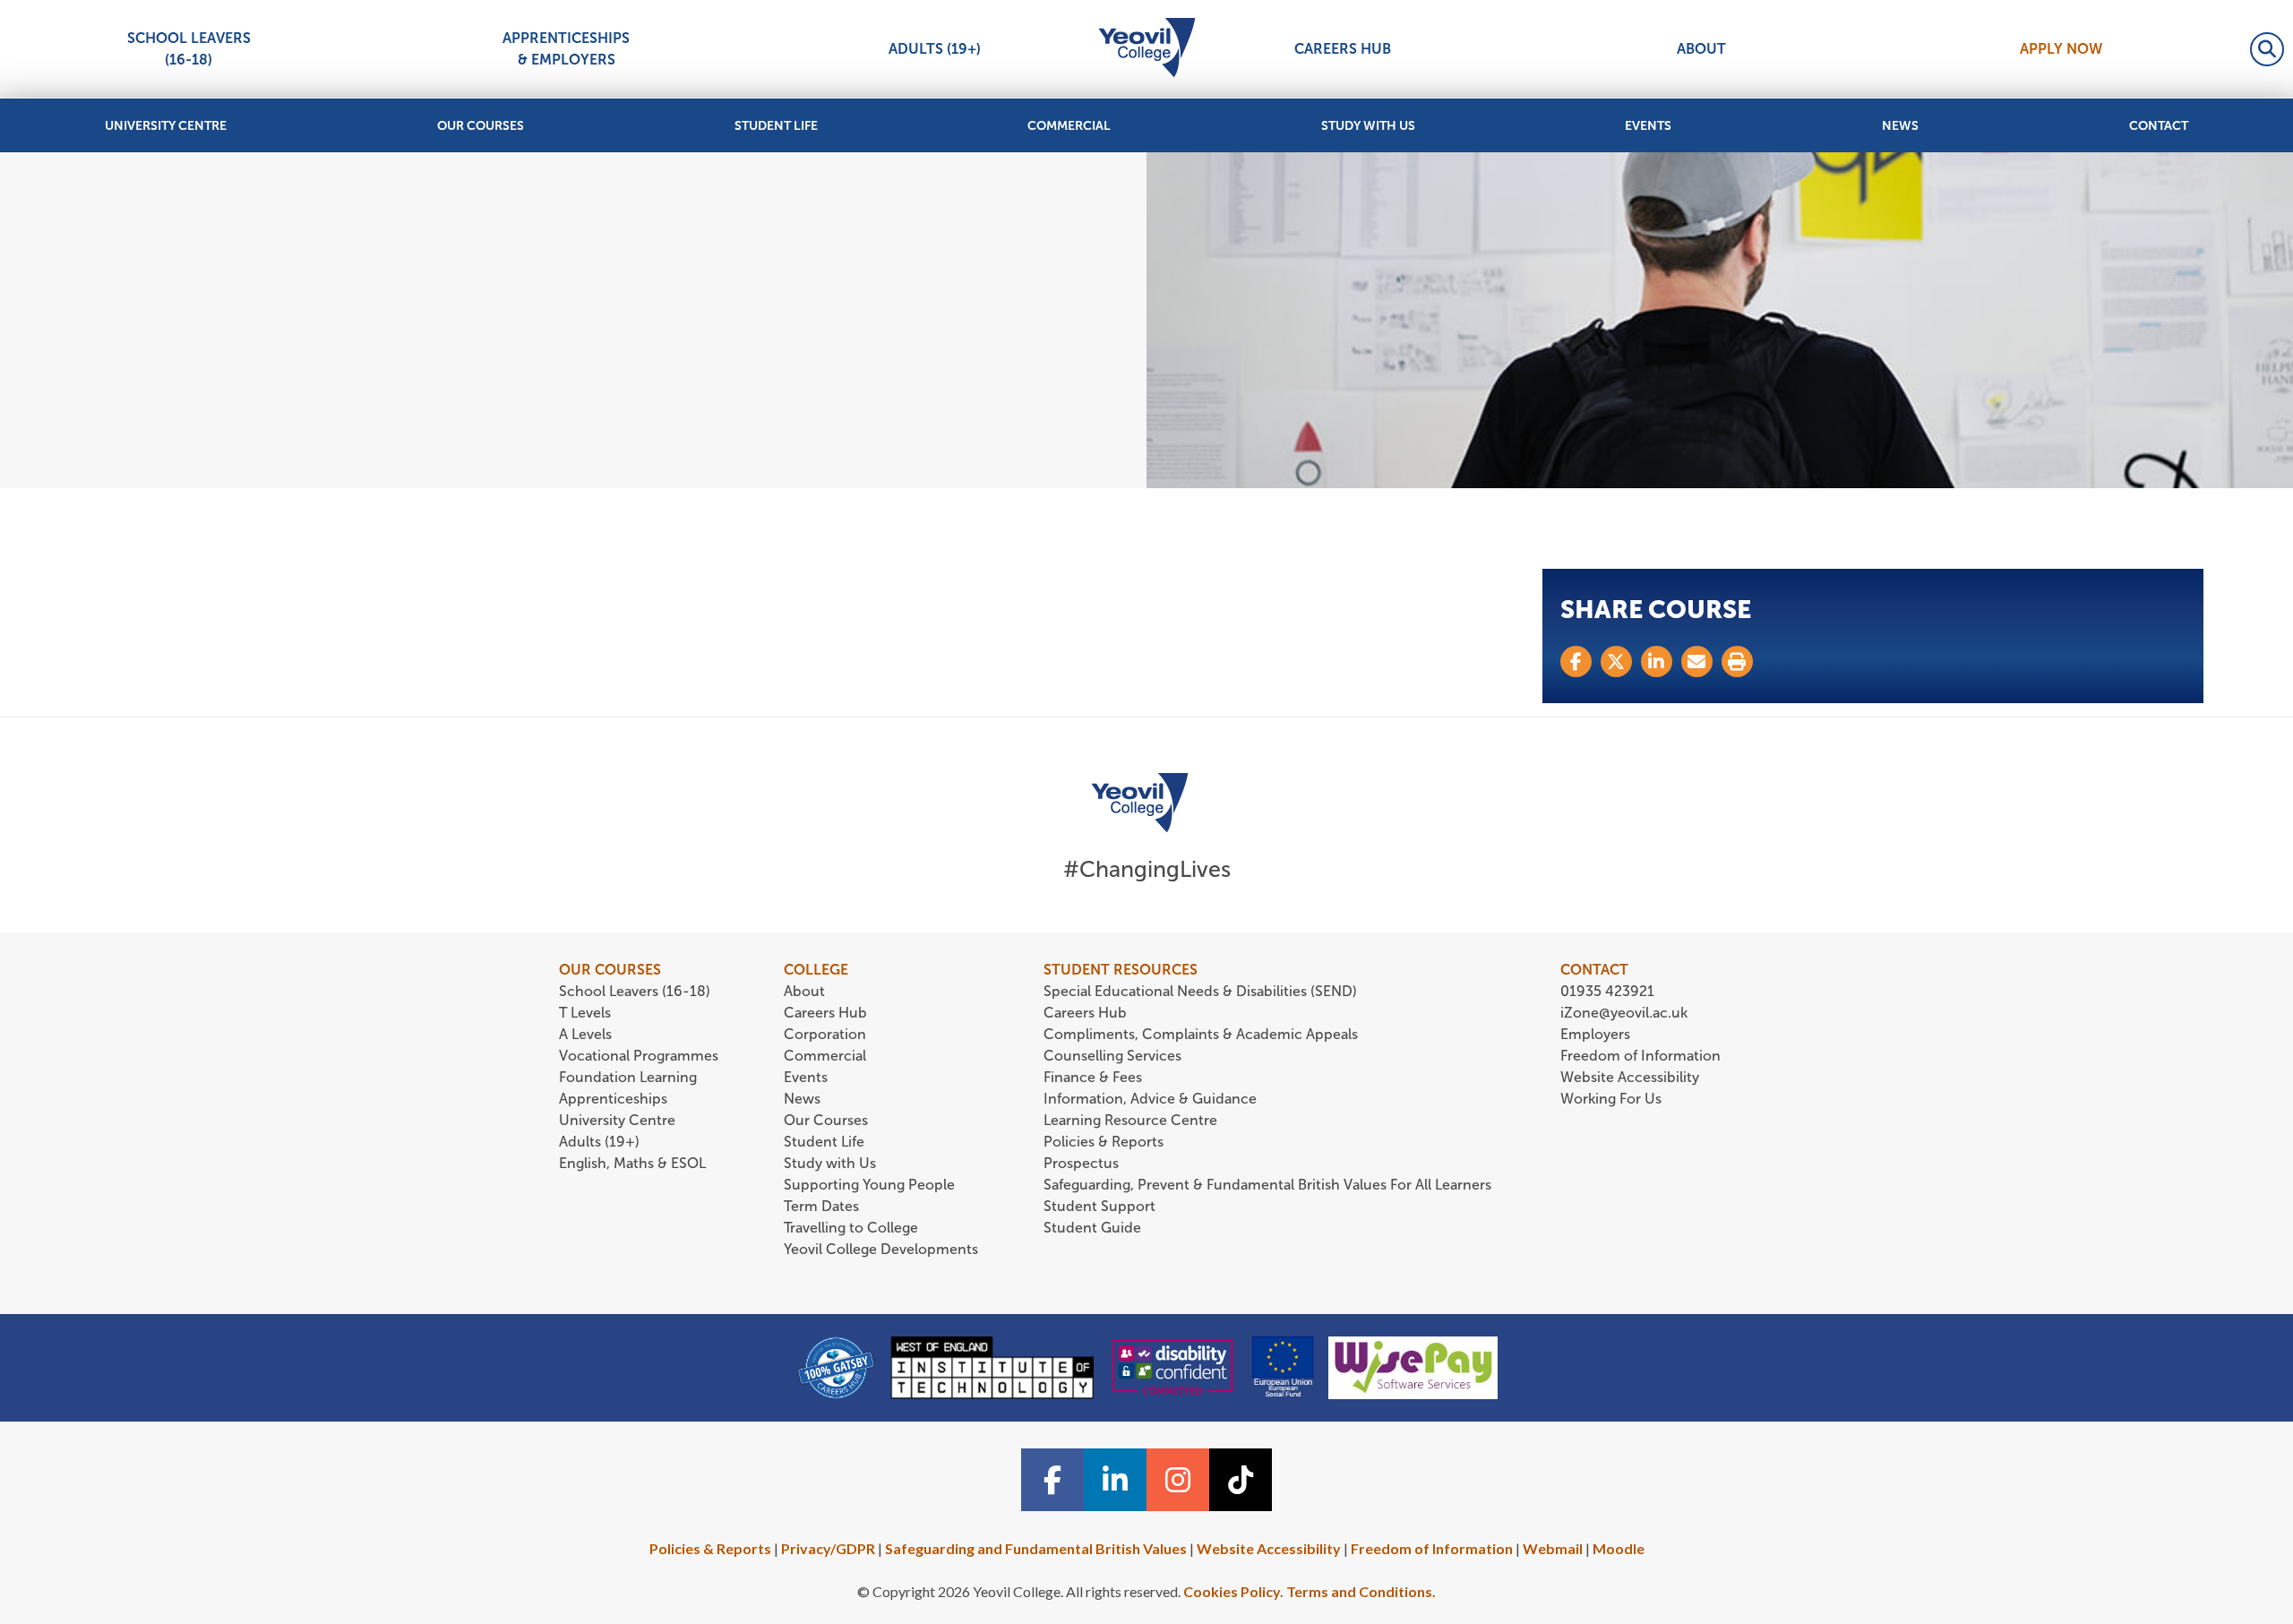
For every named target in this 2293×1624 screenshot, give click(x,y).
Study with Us (1368, 126)
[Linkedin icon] (1115, 1480)
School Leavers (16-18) (189, 49)
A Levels (585, 1034)
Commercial (1069, 126)
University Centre (166, 126)
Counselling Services (1112, 1056)
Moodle (1619, 1548)
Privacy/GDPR (828, 1548)
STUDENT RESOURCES (1121, 970)
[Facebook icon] (1052, 1480)
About (1701, 49)
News (1900, 126)
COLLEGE (816, 970)
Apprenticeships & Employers (566, 49)
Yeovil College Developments (881, 1249)
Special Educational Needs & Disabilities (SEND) (1200, 991)
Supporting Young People (869, 1185)
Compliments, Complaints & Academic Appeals (1201, 1034)
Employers (1595, 1034)
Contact (2159, 126)
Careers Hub (1343, 49)
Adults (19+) (935, 49)
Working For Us (1611, 1099)
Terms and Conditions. (1361, 1591)
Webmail (1553, 1548)
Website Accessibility (1630, 1077)
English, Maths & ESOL (634, 1163)
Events (1648, 126)
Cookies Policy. (1233, 1591)
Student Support (1099, 1206)
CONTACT (1594, 970)
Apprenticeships (613, 1099)
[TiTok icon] (1241, 1480)
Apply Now (2061, 49)
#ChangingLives (1147, 869)
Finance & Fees (1093, 1077)
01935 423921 (1607, 991)
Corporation (825, 1034)
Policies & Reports (1104, 1142)
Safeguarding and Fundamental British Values (1036, 1548)
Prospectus (1081, 1163)
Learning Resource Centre (1130, 1120)
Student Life (776, 126)
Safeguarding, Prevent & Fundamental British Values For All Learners (1269, 1185)
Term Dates (821, 1206)
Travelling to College (851, 1228)
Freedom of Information (1640, 1056)
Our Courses (481, 126)
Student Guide (1092, 1228)
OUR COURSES (610, 970)
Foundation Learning (628, 1077)
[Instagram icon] (1178, 1480)
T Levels (585, 1013)
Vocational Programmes (639, 1056)
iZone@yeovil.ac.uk (1624, 1013)
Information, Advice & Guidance (1150, 1099)
